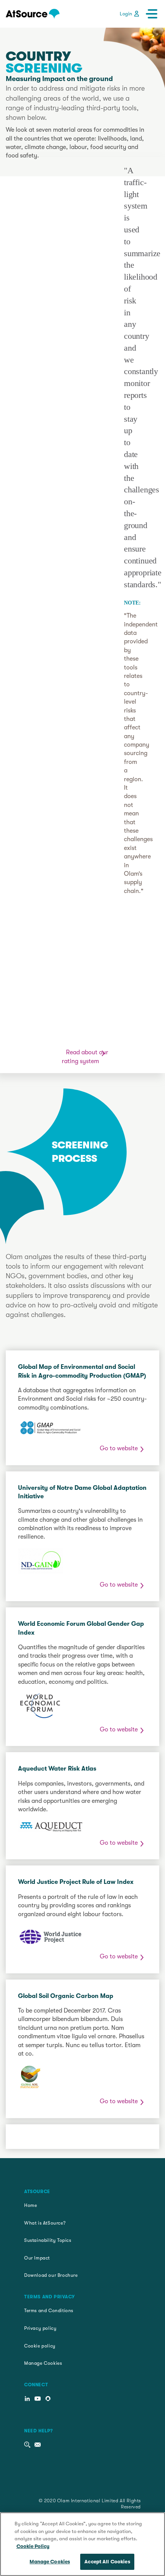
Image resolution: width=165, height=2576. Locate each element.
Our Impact (37, 2258)
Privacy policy (40, 2328)
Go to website (119, 1448)
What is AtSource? (45, 2223)
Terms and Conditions (49, 2311)
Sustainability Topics (48, 2240)
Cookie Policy (33, 2546)
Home (31, 2205)
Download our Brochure (51, 2275)
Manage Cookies (43, 2363)
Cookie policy (40, 2346)
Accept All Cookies (107, 2562)
